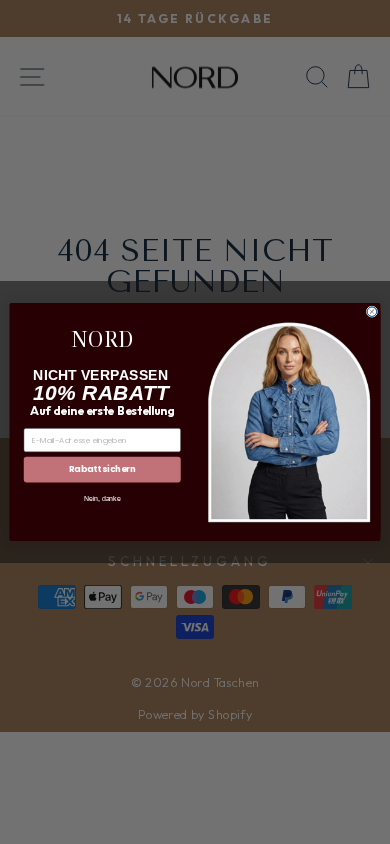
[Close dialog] (372, 312)
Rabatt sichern (102, 469)
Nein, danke (102, 499)
